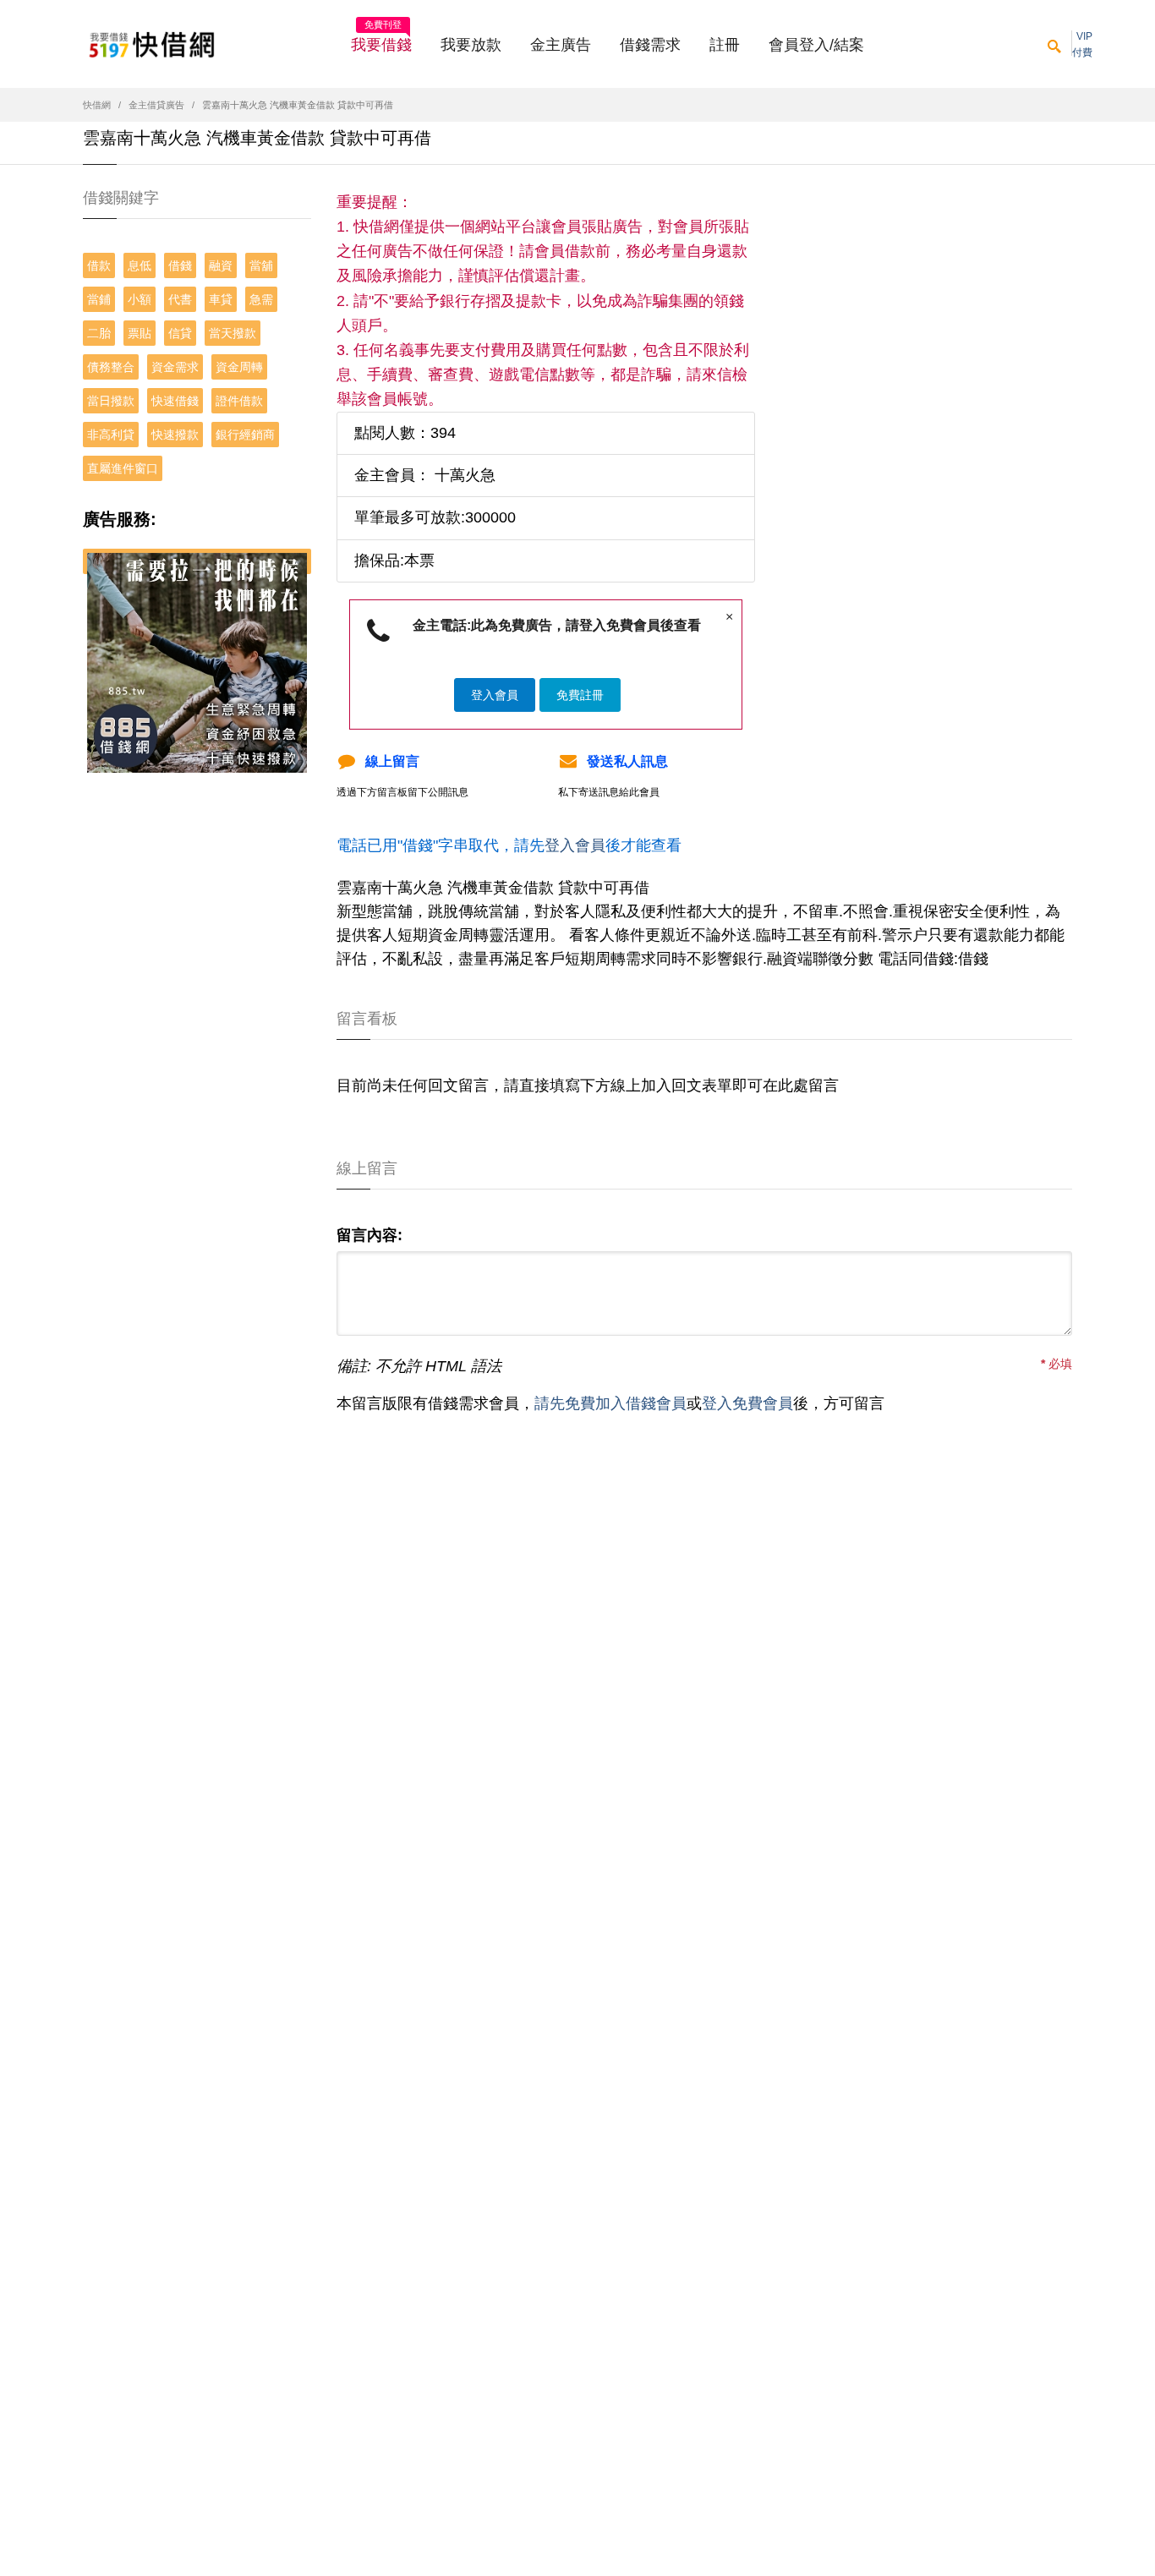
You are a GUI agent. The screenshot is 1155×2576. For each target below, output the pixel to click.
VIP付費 (1082, 44)
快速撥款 (175, 435)
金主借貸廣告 (156, 105)
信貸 (180, 333)
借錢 (180, 265)
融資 (221, 265)
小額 (140, 299)
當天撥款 (233, 333)
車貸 (221, 299)
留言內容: (369, 1235)
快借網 (97, 105)
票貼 (140, 333)
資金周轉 (239, 367)
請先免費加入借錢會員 (610, 1403)
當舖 (261, 265)
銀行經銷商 (245, 435)
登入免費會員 (747, 1403)
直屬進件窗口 (123, 468)
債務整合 (111, 367)
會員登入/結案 (816, 45)
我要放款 (471, 45)
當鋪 (99, 299)
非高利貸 (111, 435)
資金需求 (175, 367)
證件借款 (239, 401)
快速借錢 (175, 401)
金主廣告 (561, 45)
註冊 (725, 45)
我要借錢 (381, 40)
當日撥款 (111, 401)
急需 (261, 299)
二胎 (99, 333)
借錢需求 (650, 45)
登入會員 (495, 695)
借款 (99, 265)
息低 (140, 265)
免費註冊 (580, 695)
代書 (180, 299)
